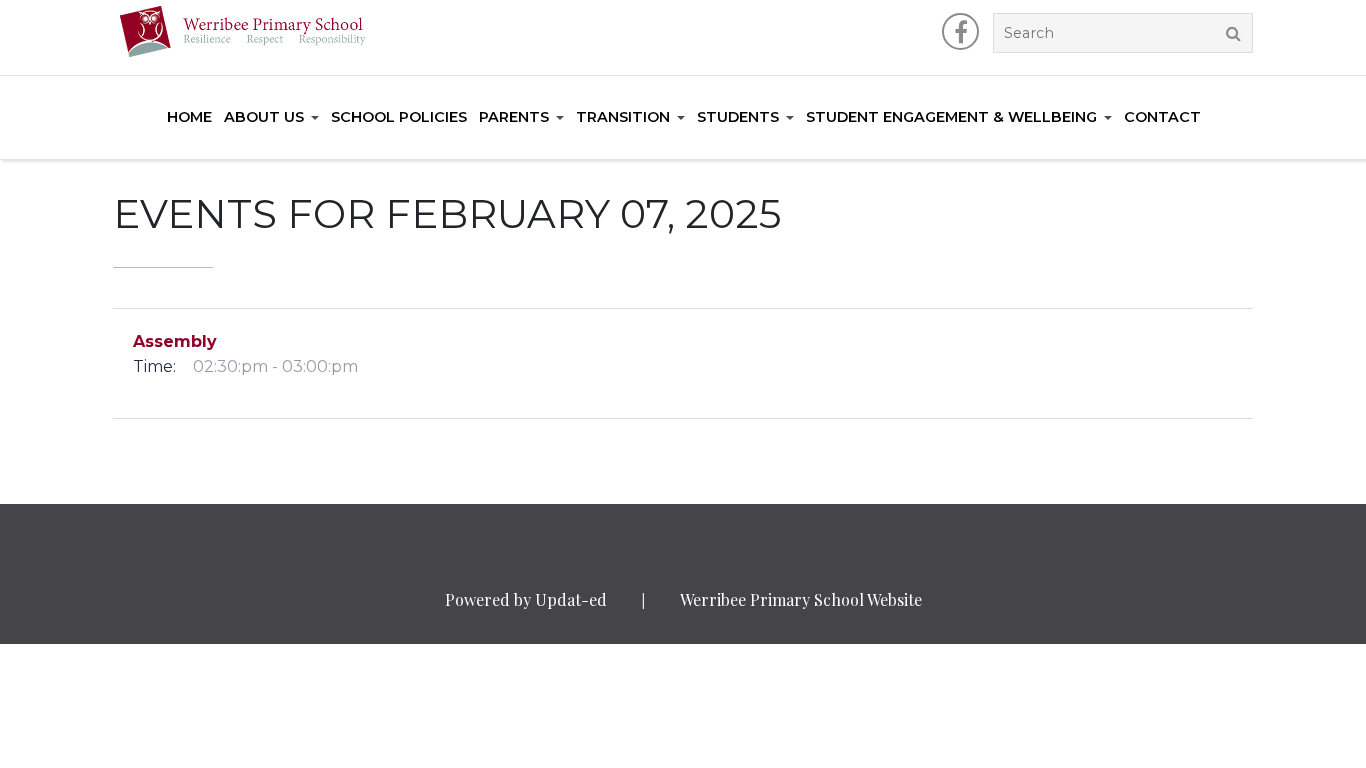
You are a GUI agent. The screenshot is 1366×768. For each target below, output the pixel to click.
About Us (264, 117)
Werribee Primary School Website (801, 599)
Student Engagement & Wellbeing (951, 117)
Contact (1162, 117)
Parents (514, 117)
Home (189, 117)
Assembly (175, 341)
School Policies (399, 117)
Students (738, 117)
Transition (623, 117)
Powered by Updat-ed (526, 599)
